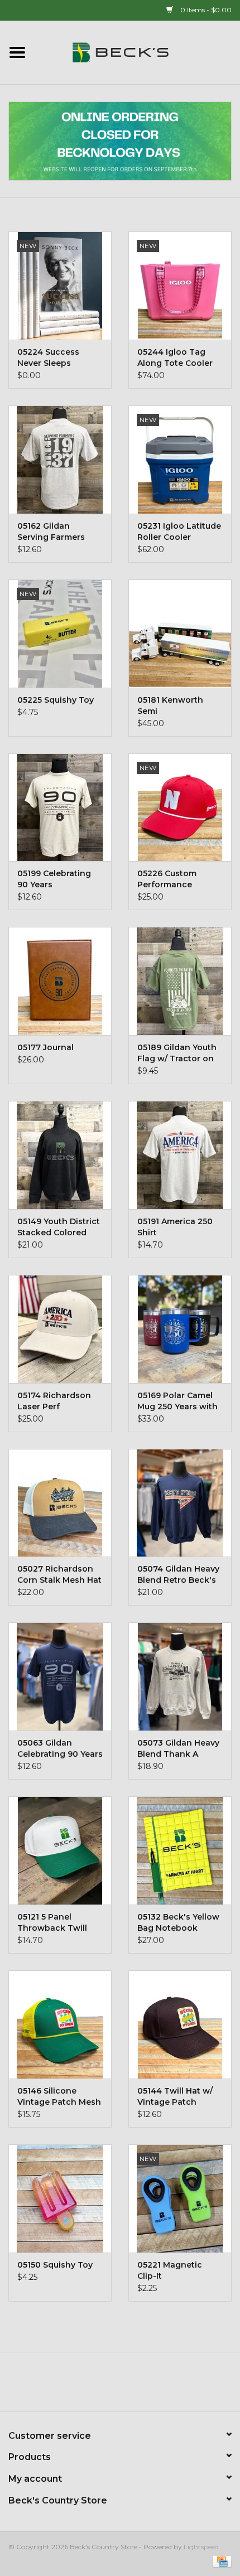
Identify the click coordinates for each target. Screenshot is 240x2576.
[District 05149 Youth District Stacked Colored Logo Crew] (60, 1155)
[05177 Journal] (60, 981)
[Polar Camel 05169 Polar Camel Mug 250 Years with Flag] (180, 1329)
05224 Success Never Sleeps (48, 357)
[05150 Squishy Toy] (60, 2198)
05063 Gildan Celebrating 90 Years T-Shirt (60, 1749)
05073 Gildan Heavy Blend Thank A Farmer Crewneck (178, 1749)
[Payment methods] (220, 2561)
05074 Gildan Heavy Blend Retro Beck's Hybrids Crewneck (178, 1575)
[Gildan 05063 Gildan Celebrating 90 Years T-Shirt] (60, 1676)
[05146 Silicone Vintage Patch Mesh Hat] (60, 2024)
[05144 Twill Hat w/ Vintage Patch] (180, 2024)
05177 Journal (45, 1047)
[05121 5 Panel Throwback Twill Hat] (60, 1850)
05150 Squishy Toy (55, 2265)
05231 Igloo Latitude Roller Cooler (179, 531)
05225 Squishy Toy (56, 700)
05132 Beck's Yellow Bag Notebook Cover (178, 1923)
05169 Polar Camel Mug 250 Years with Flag (177, 1401)
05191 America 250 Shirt (175, 1227)
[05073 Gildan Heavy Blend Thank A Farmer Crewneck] (180, 1676)
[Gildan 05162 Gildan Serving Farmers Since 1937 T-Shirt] (60, 460)
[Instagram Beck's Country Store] (150, 2386)
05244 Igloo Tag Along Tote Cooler (175, 357)
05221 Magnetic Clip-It (170, 2270)
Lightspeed (201, 2547)
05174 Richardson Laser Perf (54, 1401)
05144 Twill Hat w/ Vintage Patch (175, 2096)
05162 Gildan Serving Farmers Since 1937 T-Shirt (54, 532)
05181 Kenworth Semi (170, 705)
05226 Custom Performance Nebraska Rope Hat (177, 879)
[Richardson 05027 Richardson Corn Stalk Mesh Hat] (60, 1503)
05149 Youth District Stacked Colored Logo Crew (59, 1227)
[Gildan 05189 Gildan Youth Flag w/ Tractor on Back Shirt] (180, 981)
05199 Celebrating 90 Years (54, 879)
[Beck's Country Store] (137, 52)
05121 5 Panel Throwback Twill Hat (52, 1923)
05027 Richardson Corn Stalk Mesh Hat (59, 1574)
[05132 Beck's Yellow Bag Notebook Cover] (180, 1850)
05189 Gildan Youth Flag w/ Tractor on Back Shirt (177, 1053)
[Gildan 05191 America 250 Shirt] (180, 1155)
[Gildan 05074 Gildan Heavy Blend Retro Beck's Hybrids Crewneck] (180, 1503)
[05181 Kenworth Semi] (180, 634)
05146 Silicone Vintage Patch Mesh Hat (59, 2097)
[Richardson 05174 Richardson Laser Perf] (60, 1329)
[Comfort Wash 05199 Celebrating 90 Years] (60, 808)
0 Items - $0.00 (205, 10)
